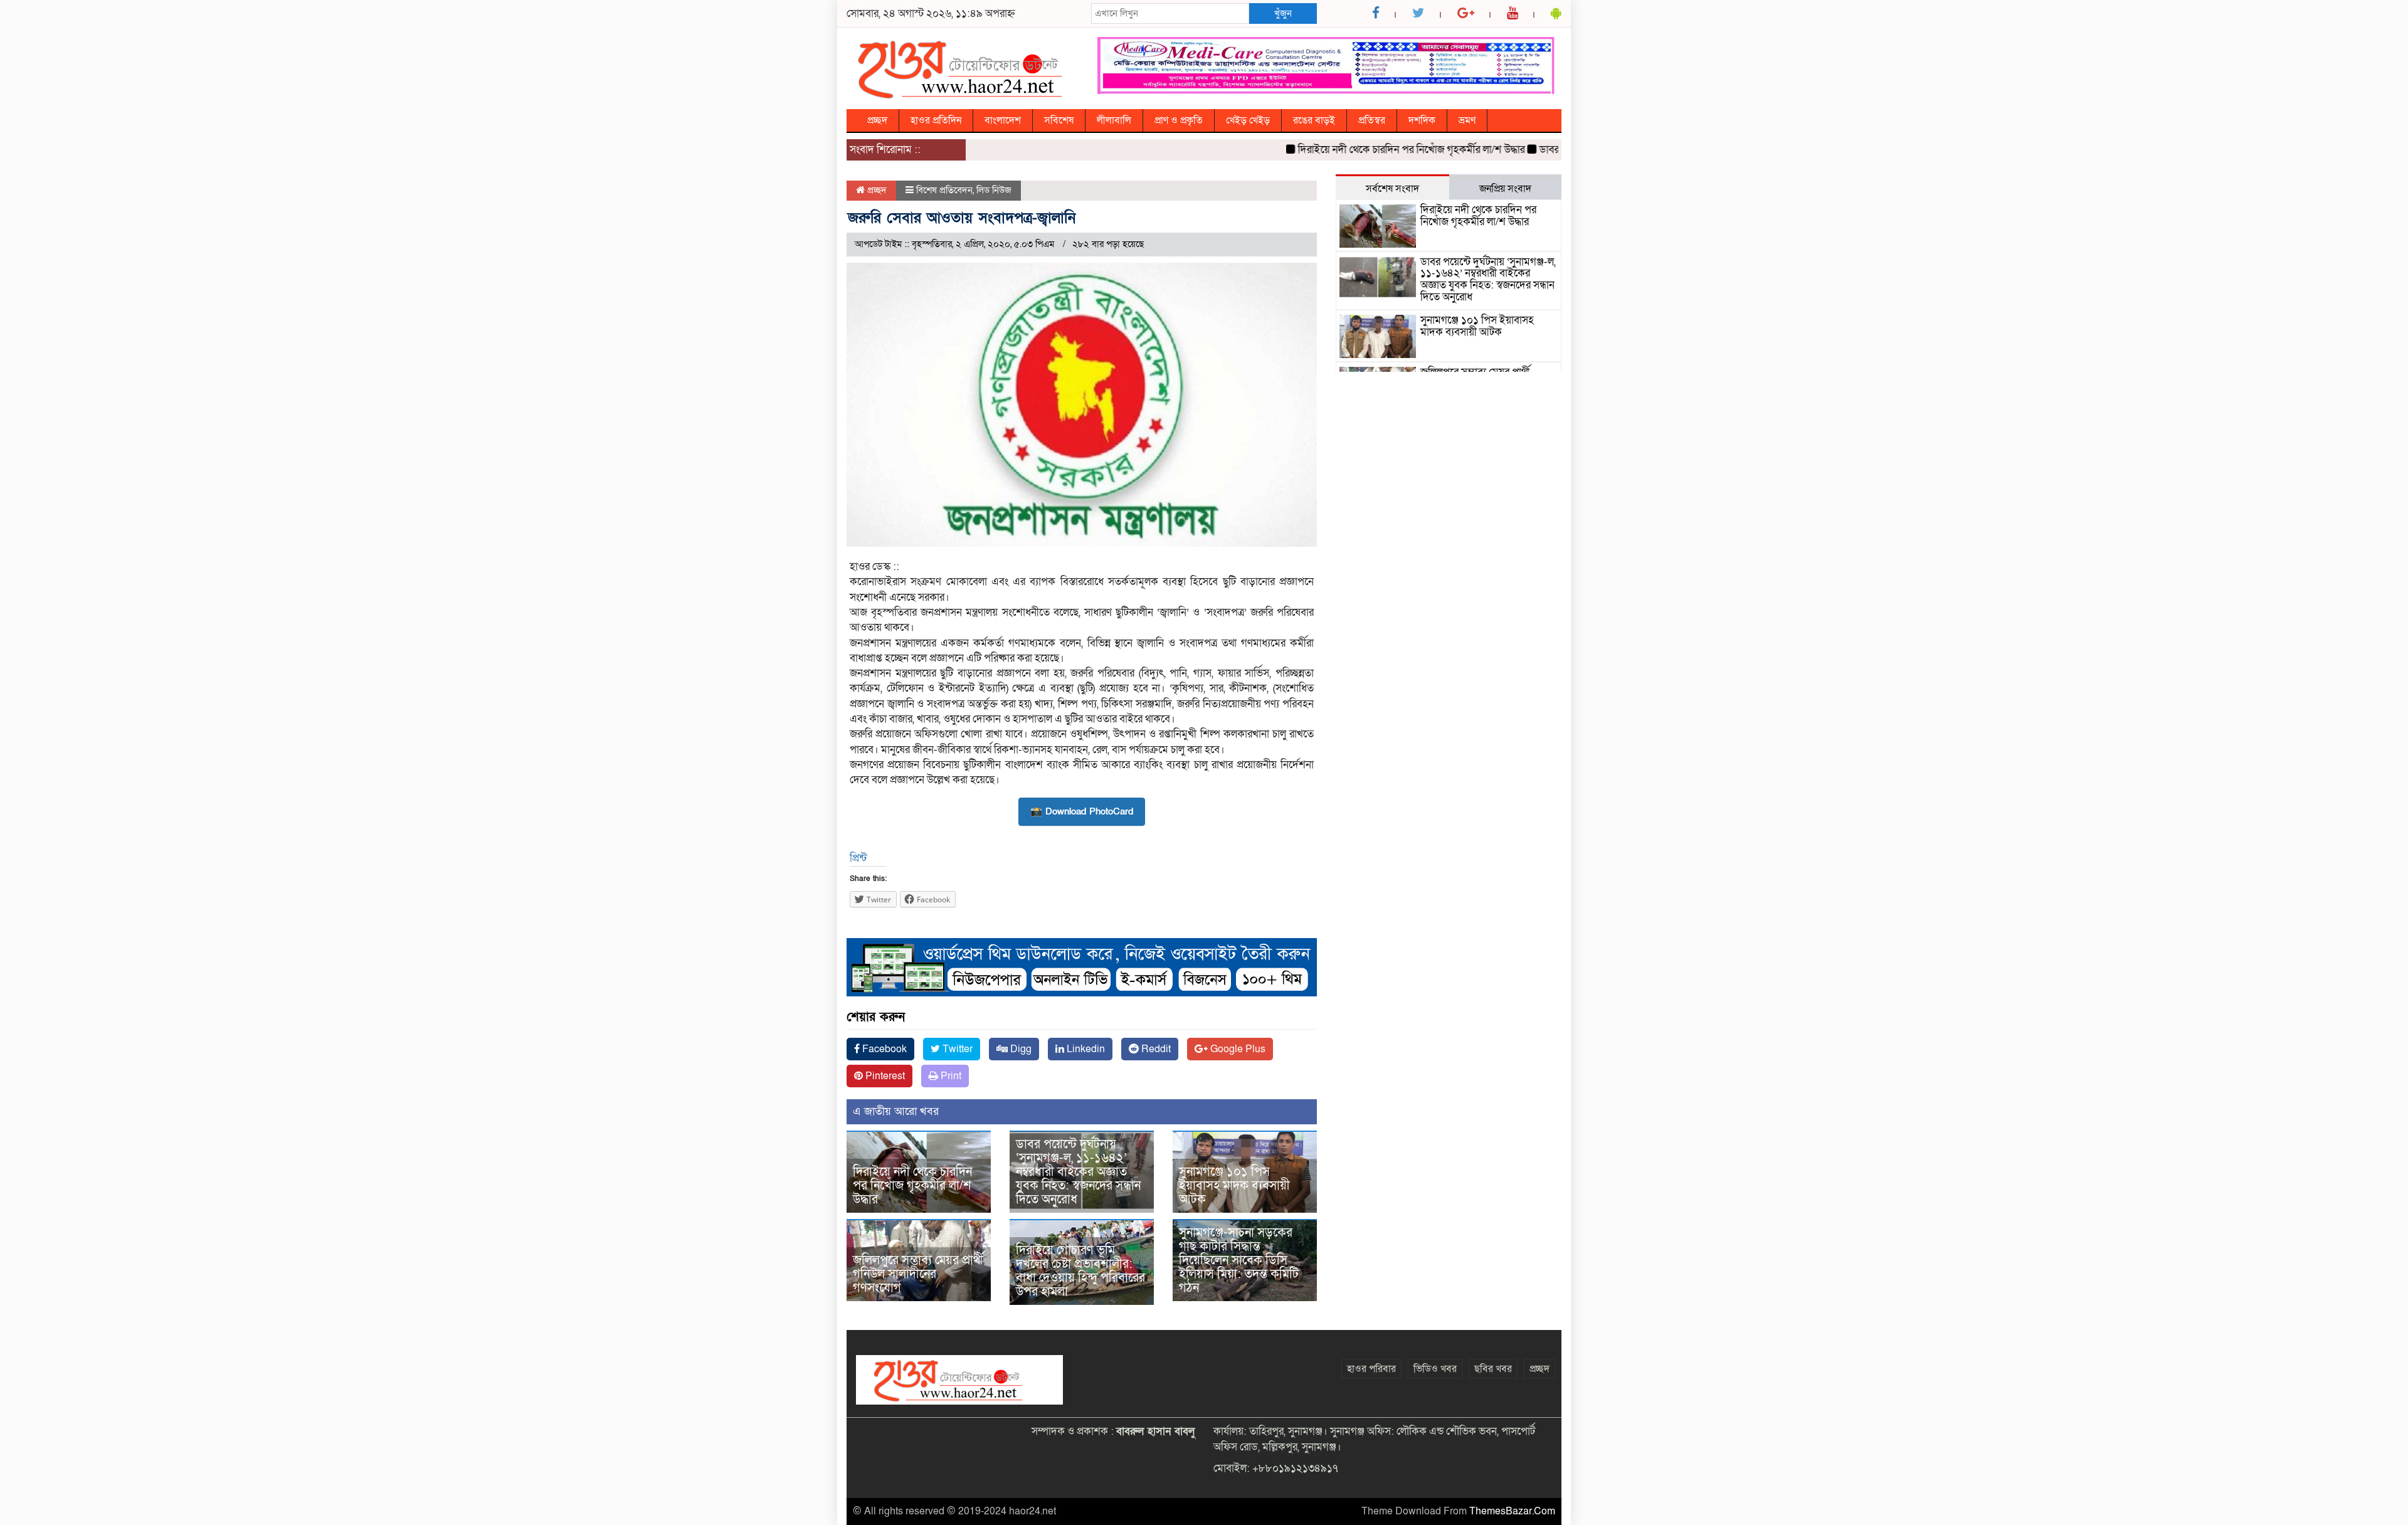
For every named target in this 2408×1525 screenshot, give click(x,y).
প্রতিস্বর (1372, 120)
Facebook (883, 1049)
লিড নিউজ (994, 190)
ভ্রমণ (1467, 120)
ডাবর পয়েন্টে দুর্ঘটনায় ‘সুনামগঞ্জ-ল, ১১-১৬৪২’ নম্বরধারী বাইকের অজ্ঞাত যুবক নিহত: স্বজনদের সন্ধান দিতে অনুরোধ (1078, 1172)
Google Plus (1237, 1049)
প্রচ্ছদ (877, 120)
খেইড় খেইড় (1248, 120)
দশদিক (1422, 120)
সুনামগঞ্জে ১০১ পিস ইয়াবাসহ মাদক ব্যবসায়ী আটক (1234, 1186)
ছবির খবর (1493, 1369)
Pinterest (884, 1076)
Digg (1020, 1049)
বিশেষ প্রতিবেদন (944, 190)
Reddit (1155, 1049)
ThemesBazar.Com (1512, 1511)
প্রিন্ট (858, 858)
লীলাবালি (1114, 120)
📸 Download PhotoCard (1082, 811)
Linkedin (1085, 1049)
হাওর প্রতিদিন (936, 120)
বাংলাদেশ (1003, 120)
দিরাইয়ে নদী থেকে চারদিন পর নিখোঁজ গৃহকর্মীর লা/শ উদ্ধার (1370, 150)
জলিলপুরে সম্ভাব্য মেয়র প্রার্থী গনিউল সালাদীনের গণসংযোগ (918, 1274)
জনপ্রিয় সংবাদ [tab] (1505, 189)
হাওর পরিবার (1371, 1369)
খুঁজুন (1283, 13)
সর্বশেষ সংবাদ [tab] (1392, 189)
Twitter (956, 1049)
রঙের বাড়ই (1314, 120)
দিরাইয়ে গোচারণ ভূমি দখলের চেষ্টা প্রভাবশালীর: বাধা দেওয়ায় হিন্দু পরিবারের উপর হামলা (1080, 1271)
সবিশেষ (1059, 120)
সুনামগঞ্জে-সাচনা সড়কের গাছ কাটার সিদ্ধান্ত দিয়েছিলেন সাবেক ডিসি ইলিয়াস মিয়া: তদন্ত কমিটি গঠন (1239, 1260)
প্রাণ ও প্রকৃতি (1179, 120)
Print (950, 1076)
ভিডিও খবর (1435, 1369)
